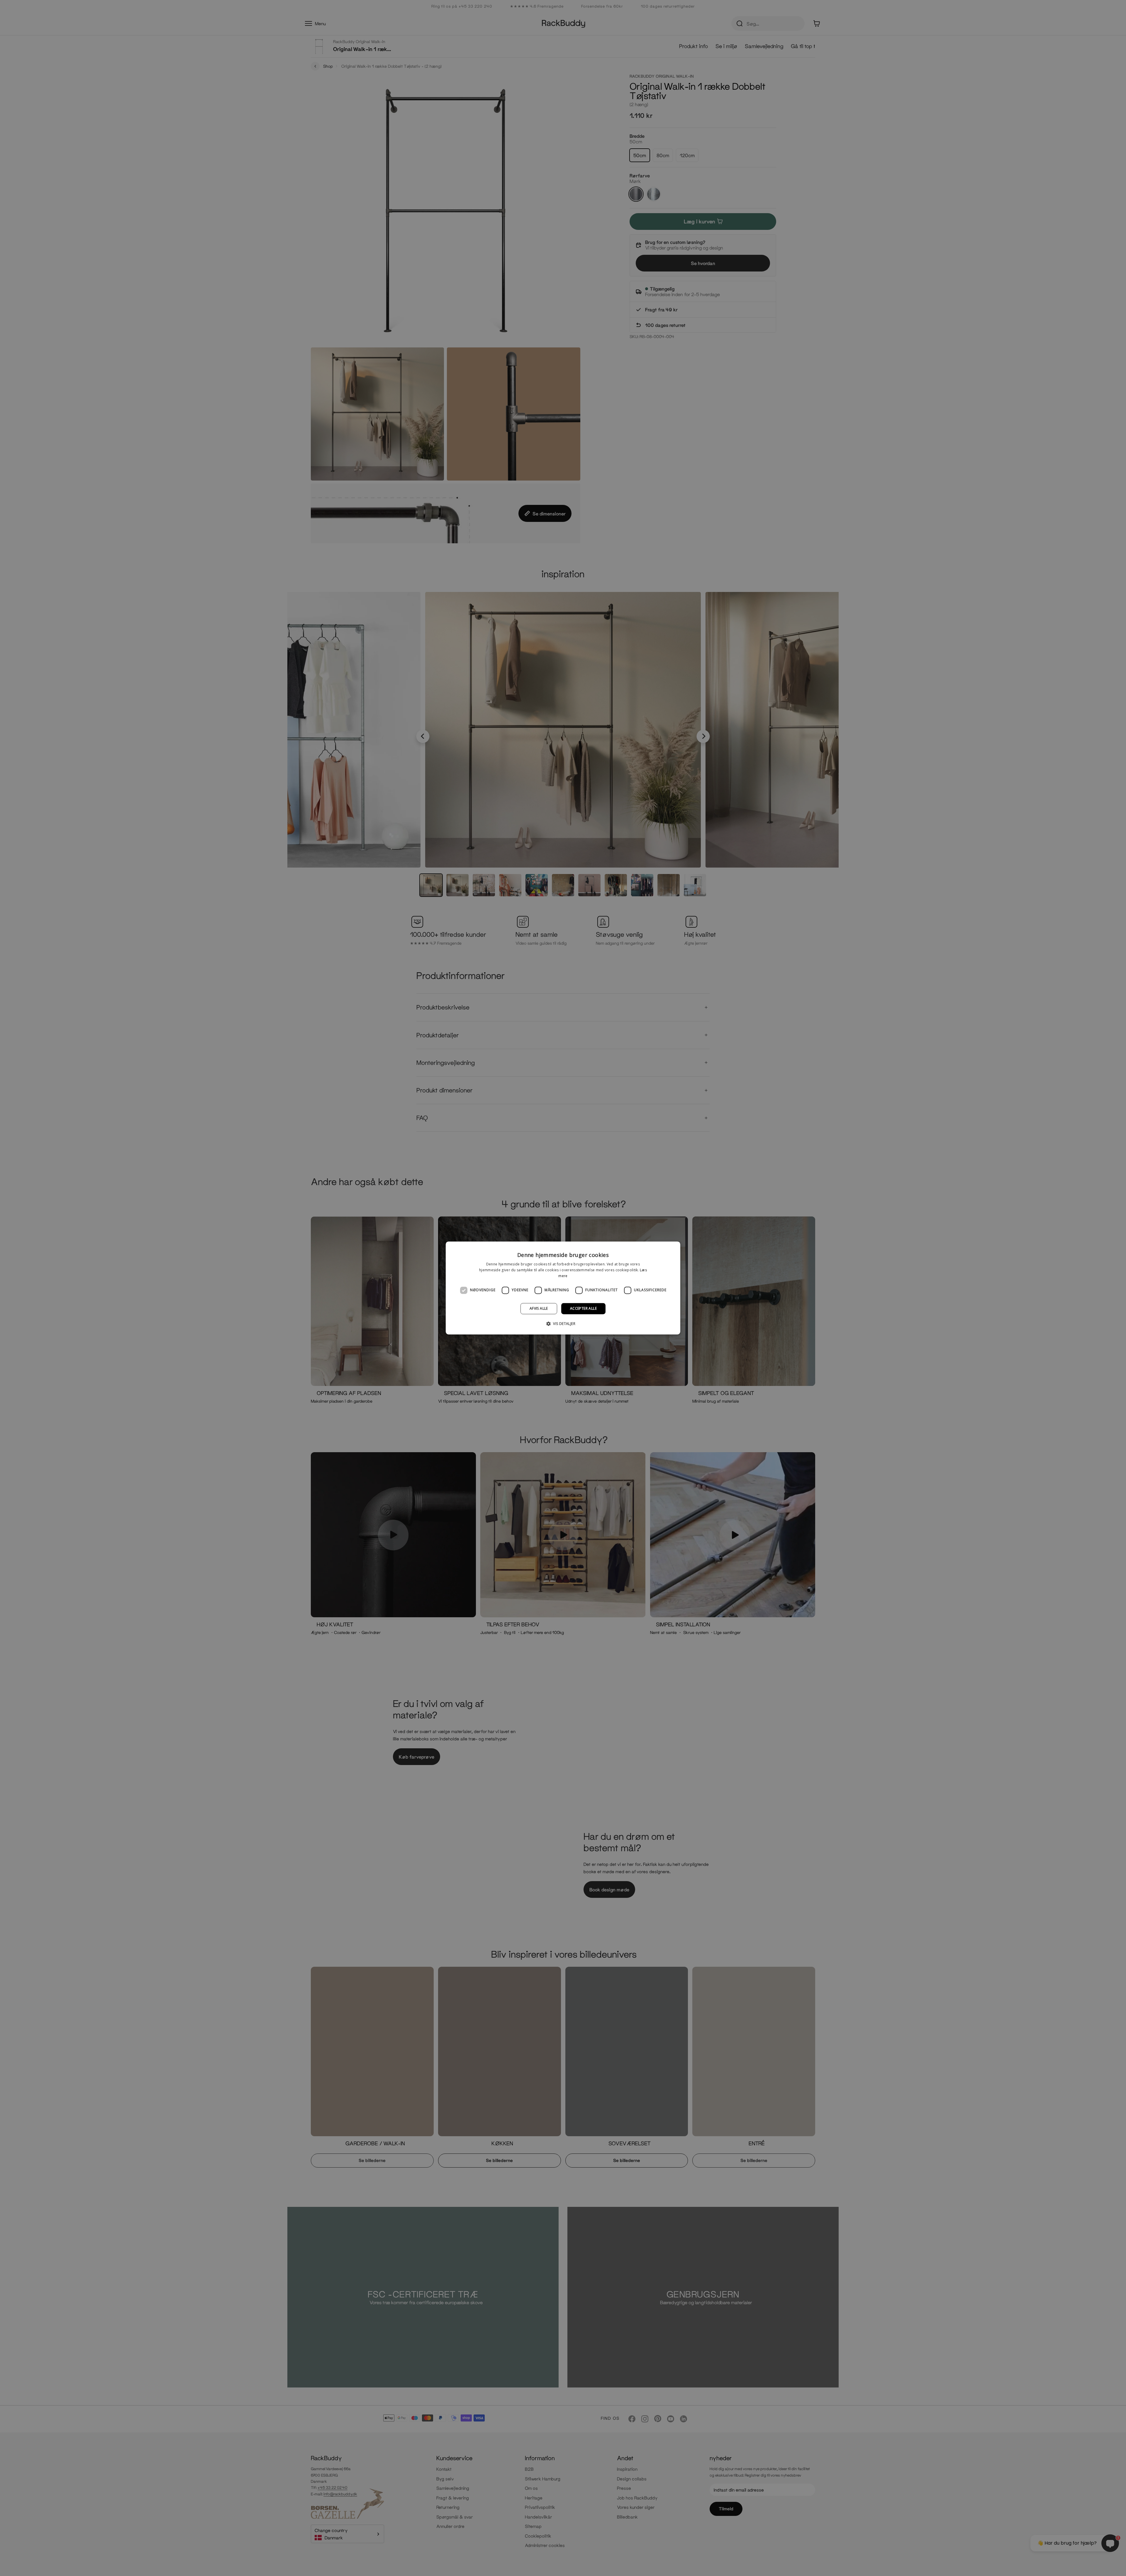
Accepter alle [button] (583, 1308)
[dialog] (563, 1288)
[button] (563, 1324)
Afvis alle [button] (539, 1308)
